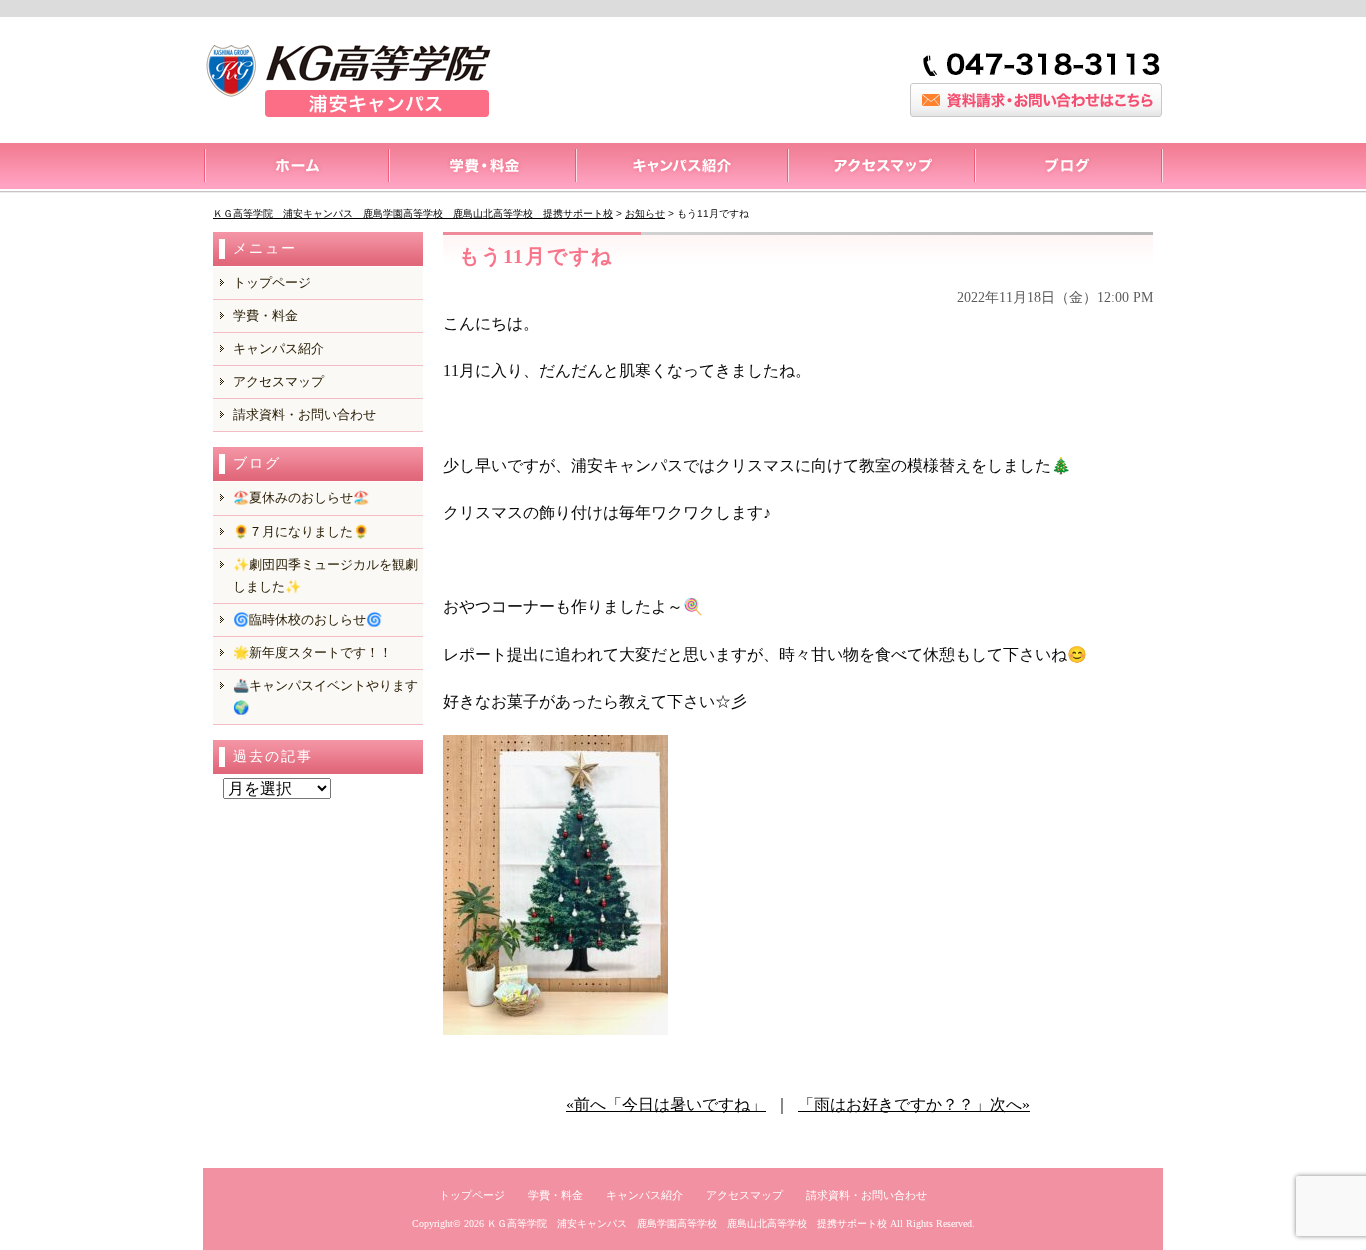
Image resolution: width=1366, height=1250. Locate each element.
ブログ (1068, 168)
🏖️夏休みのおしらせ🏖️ (301, 497)
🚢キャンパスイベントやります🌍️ (325, 696)
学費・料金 (265, 315)
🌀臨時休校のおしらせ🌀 (307, 619)
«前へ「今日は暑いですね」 (666, 1104)
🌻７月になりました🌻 (301, 531)
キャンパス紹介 (681, 168)
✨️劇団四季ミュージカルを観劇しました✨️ (325, 575)
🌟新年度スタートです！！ (312, 652)
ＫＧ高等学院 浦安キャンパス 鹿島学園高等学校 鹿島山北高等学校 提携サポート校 (687, 1223)
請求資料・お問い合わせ (304, 414)
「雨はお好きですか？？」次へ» (914, 1104)
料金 (481, 168)
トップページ (295, 168)
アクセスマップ (880, 168)
